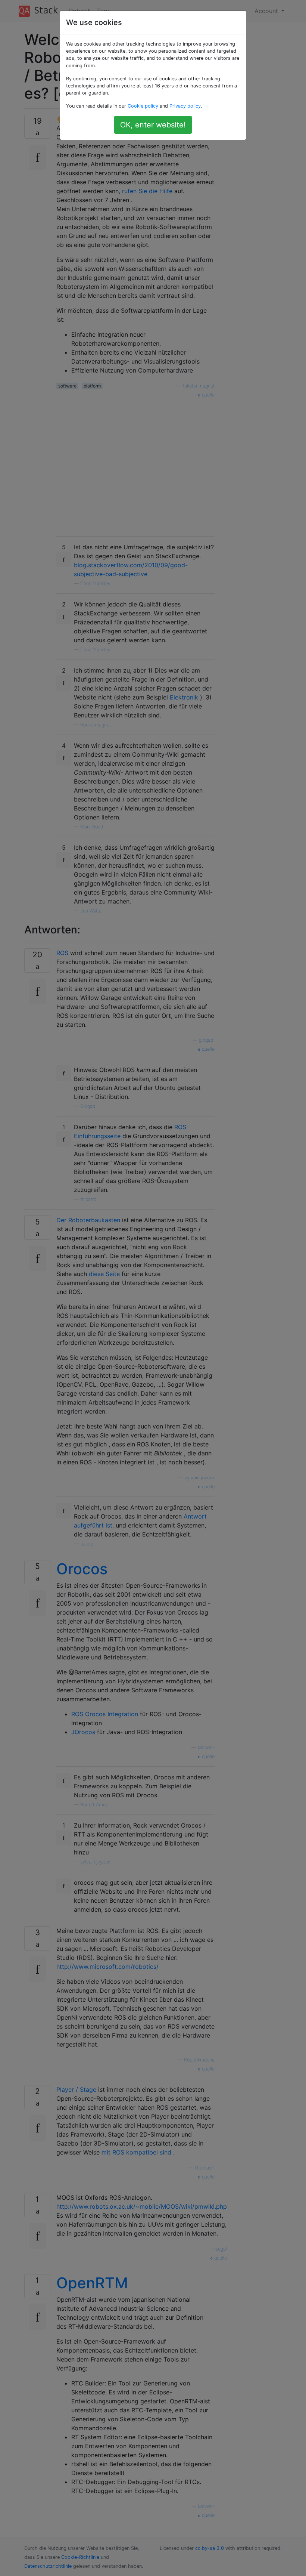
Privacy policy (185, 106)
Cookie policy (143, 106)
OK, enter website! (153, 125)
